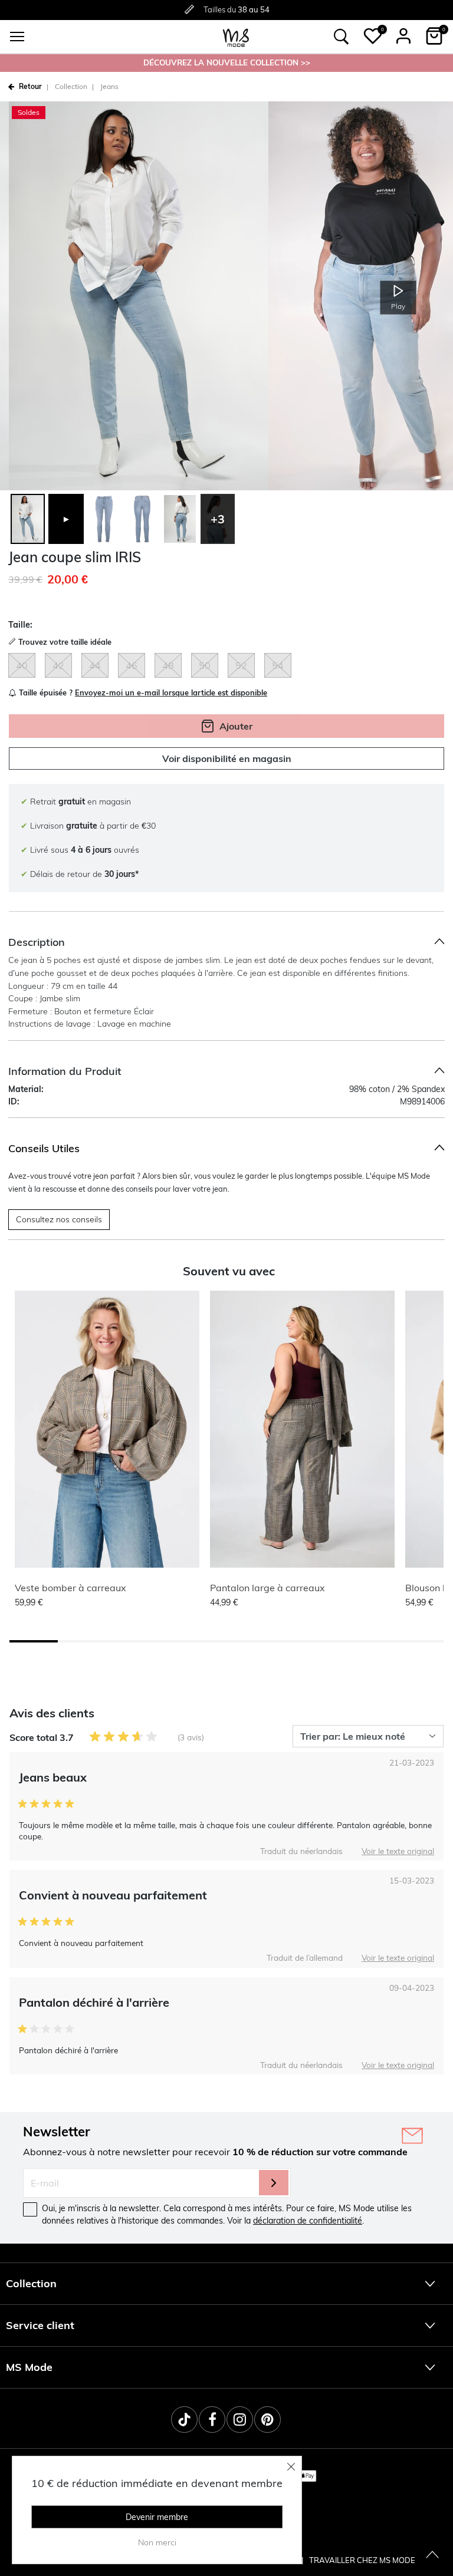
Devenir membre (157, 2517)
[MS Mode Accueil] (236, 37)
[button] (373, 36)
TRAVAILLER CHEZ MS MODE (362, 2560)
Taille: (20, 625)
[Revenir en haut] (432, 2555)
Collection (71, 86)
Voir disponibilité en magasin (227, 758)
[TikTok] (184, 2420)
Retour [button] (30, 86)
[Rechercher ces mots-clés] (342, 37)
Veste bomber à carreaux (70, 1588)
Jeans (109, 86)
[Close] (291, 2466)
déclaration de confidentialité (308, 2221)
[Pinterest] (267, 2420)
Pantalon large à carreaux (267, 1588)
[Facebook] (212, 2420)
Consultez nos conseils (59, 1219)
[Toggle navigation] (17, 37)
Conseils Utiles (44, 1148)
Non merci (157, 2542)
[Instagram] (240, 2420)
